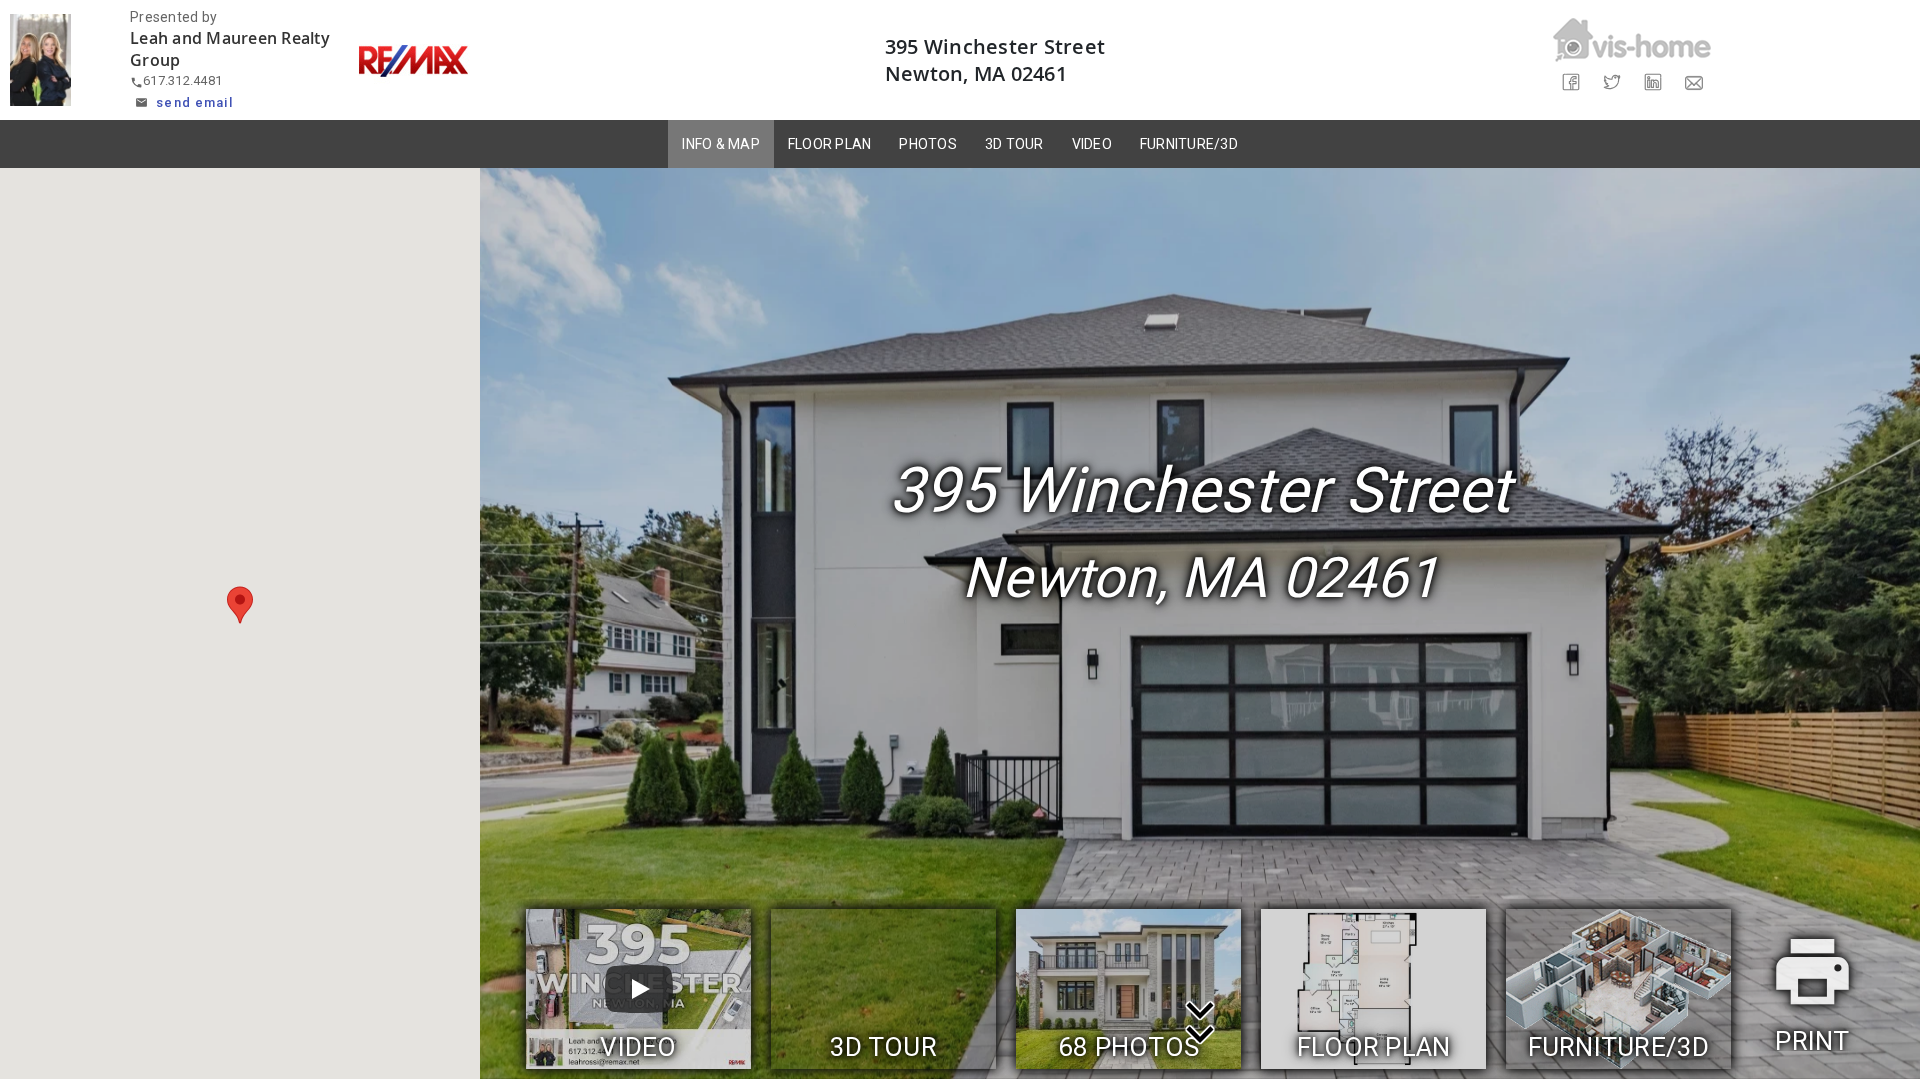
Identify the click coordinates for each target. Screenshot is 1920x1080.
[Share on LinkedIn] (1652, 82)
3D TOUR (1014, 144)
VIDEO (1092, 144)
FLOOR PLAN (830, 144)
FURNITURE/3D (1189, 144)
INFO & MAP (721, 144)
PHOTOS (928, 144)
